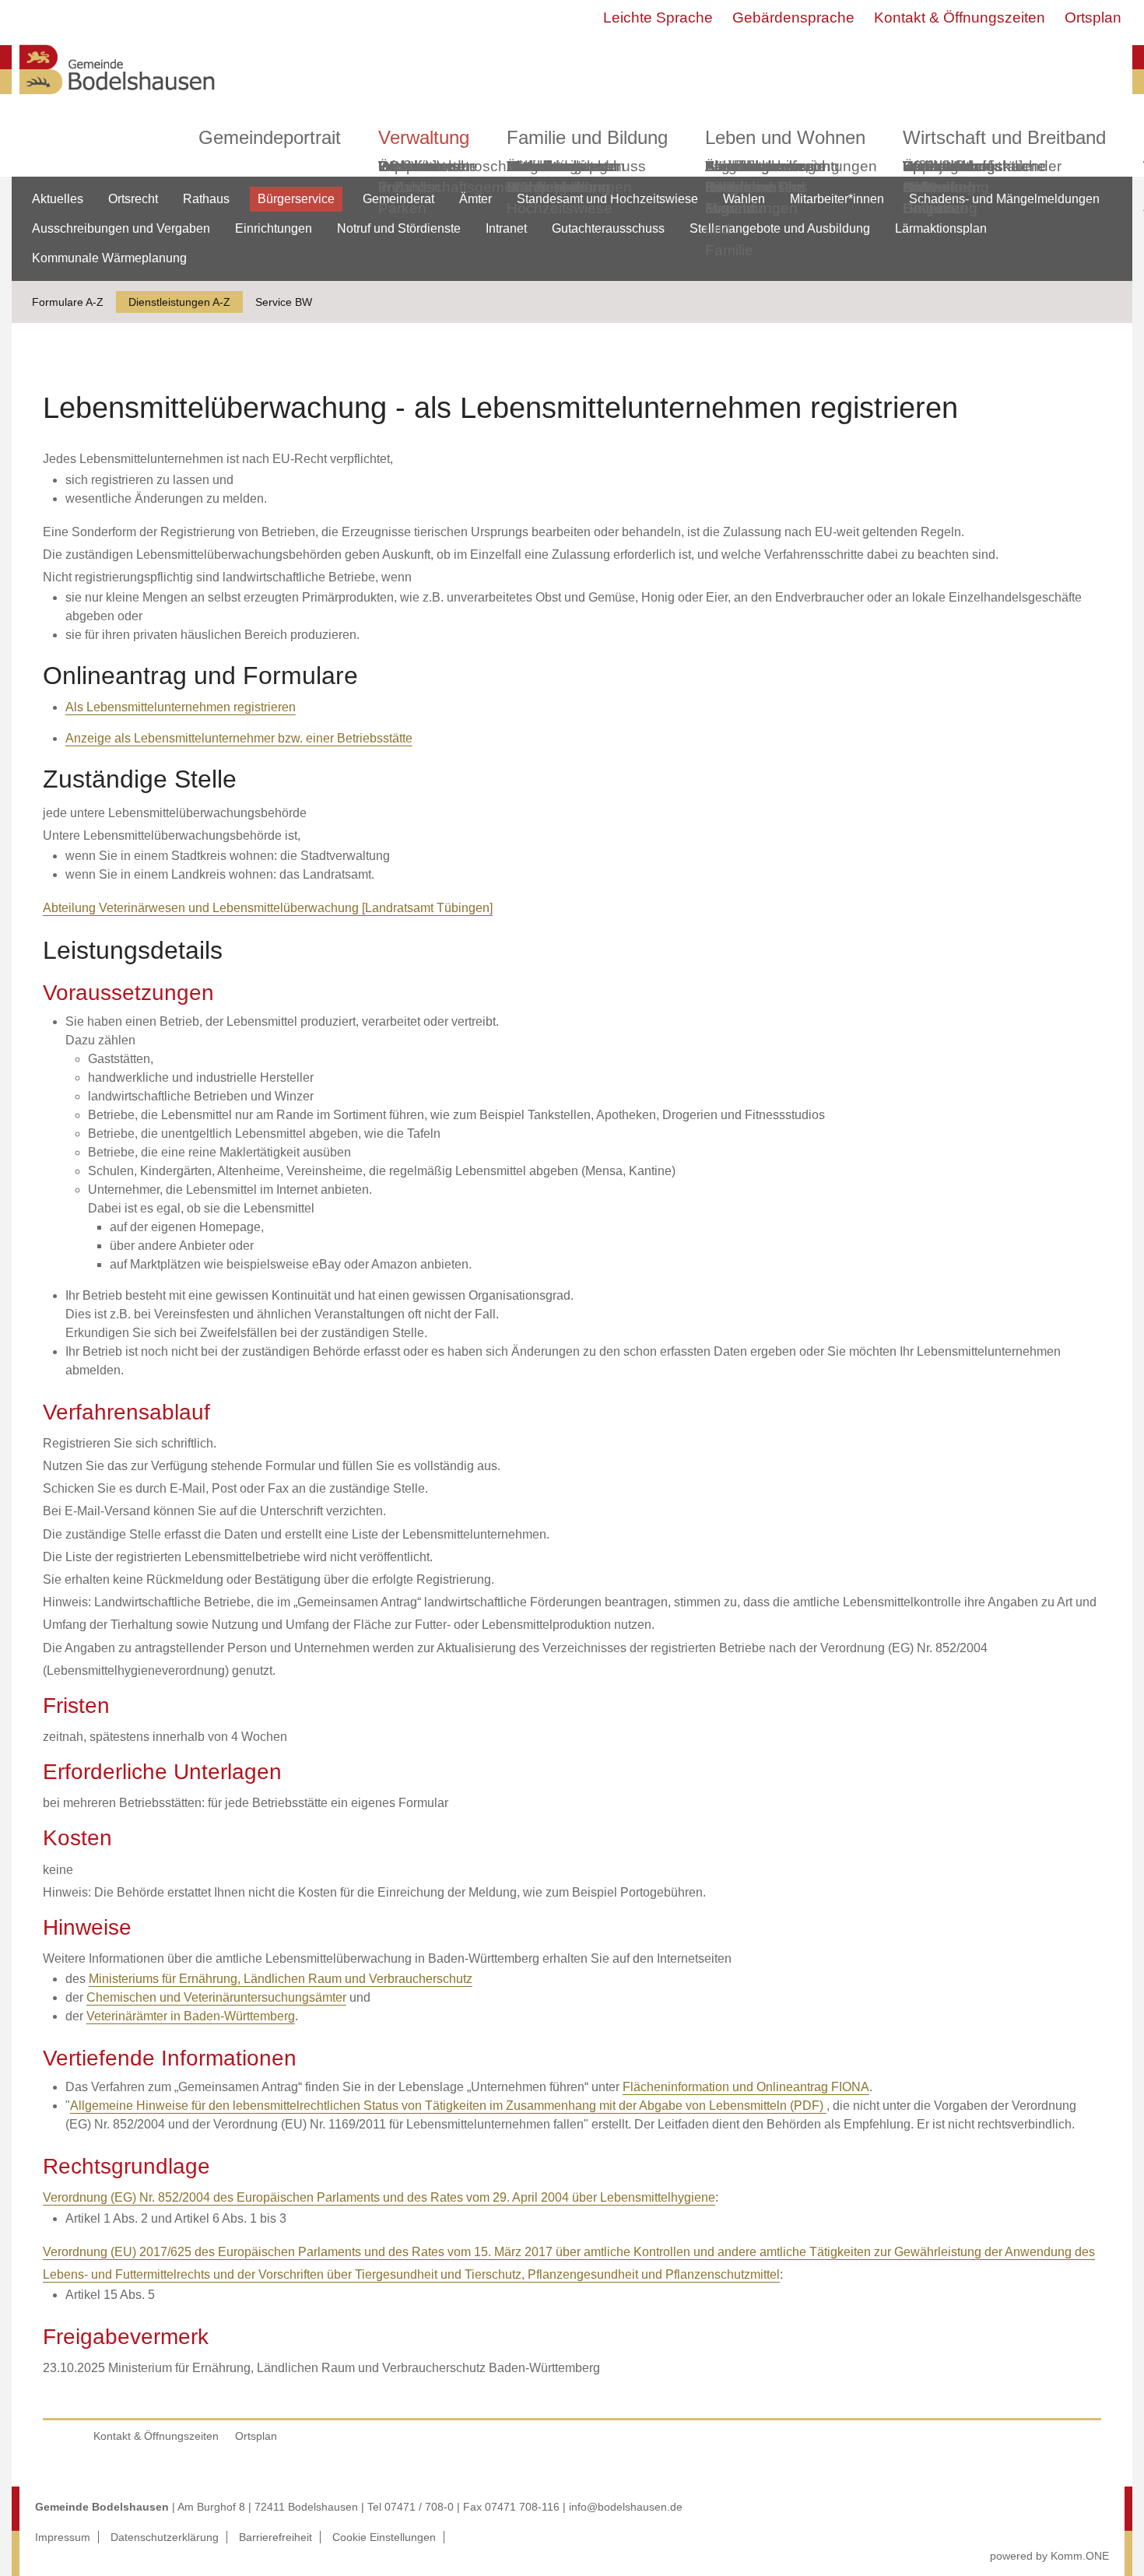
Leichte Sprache (658, 18)
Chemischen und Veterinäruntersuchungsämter (216, 1997)
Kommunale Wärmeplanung (558, 177)
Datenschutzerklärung (165, 2537)
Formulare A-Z (68, 302)
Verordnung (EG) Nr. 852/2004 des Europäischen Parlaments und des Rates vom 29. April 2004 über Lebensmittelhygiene (379, 2197)
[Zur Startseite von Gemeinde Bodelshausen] (118, 98)
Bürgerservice (296, 199)
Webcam (408, 166)
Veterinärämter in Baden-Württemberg (191, 2016)
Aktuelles (58, 199)
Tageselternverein (765, 166)
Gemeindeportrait (270, 137)
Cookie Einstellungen (384, 2537)
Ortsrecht (133, 199)
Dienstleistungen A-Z (179, 302)
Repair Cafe (925, 177)
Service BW (284, 302)
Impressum (63, 2537)
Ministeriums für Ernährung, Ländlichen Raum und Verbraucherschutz (281, 1979)
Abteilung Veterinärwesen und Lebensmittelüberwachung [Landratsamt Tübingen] (268, 908)
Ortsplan (1093, 18)
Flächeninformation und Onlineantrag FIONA (746, 2087)
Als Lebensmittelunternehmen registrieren (181, 707)
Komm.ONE (1080, 2556)
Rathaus (206, 199)
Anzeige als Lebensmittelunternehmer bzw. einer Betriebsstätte (239, 738)
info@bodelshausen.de (626, 2507)
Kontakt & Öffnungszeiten (960, 18)
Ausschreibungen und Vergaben (121, 228)
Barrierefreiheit (275, 2537)
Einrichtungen (274, 228)
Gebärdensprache (793, 18)
